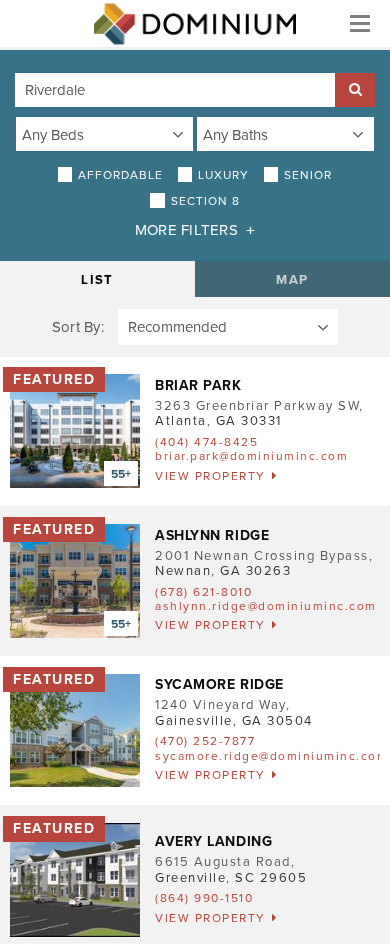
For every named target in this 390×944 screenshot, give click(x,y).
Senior (308, 175)
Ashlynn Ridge (212, 535)
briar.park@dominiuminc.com (251, 456)
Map (292, 280)
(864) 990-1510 (204, 898)
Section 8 (205, 201)
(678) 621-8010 (203, 592)
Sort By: (78, 327)
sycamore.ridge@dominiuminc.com (271, 756)
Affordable (120, 175)
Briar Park (198, 385)
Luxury (223, 175)
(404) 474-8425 (206, 442)
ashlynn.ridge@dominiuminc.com (266, 606)
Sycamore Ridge (219, 684)
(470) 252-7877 (205, 741)
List (97, 280)
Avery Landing (213, 841)
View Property (210, 476)
